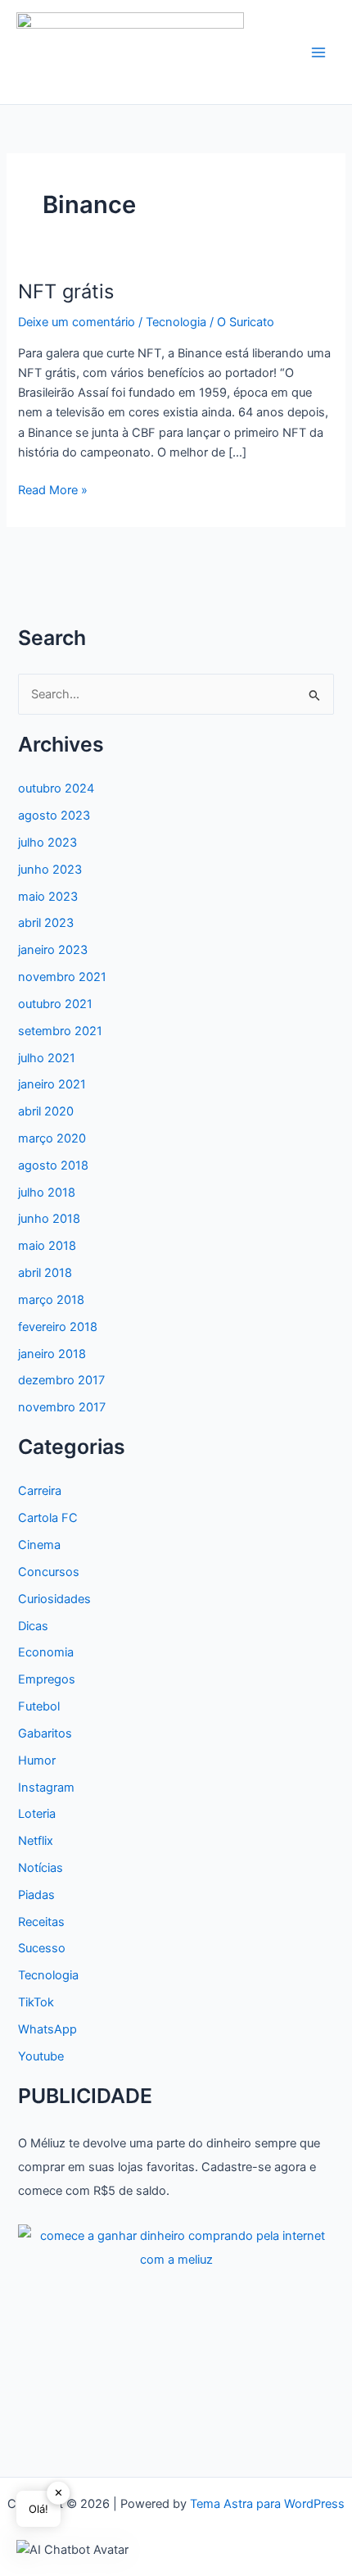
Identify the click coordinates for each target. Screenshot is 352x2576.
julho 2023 (47, 843)
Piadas (36, 1895)
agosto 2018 (53, 1165)
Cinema (39, 1545)
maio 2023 (48, 897)
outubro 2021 (55, 1004)
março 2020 (52, 1138)
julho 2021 (47, 1058)
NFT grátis (66, 291)
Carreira (40, 1491)
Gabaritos (45, 1733)
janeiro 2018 (52, 1354)
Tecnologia (176, 322)
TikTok (36, 2002)
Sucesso (42, 1948)
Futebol (39, 1706)
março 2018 (51, 1300)
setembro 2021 (60, 1031)
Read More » (53, 491)
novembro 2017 (62, 1407)
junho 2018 (49, 1219)
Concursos (49, 1572)
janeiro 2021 (52, 1084)
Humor (37, 1760)
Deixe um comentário (77, 322)
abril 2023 (46, 923)
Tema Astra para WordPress (267, 2504)
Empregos (47, 1679)
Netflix (36, 1841)
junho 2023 (50, 870)
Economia (46, 1652)
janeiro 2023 (53, 950)
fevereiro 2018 (58, 1327)
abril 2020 (46, 1111)
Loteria (37, 1814)
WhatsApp (47, 2029)
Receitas (41, 1922)
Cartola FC (48, 1518)
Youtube (41, 2056)
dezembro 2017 (61, 1380)
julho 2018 (47, 1193)
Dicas (33, 1626)
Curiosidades (54, 1599)
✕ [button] (59, 2492)
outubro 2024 (56, 788)
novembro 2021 (62, 977)
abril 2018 (45, 1273)
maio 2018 (47, 1246)
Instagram (46, 1788)
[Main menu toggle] (318, 52)
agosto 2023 (54, 816)
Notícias (41, 1868)
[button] (72, 2549)
